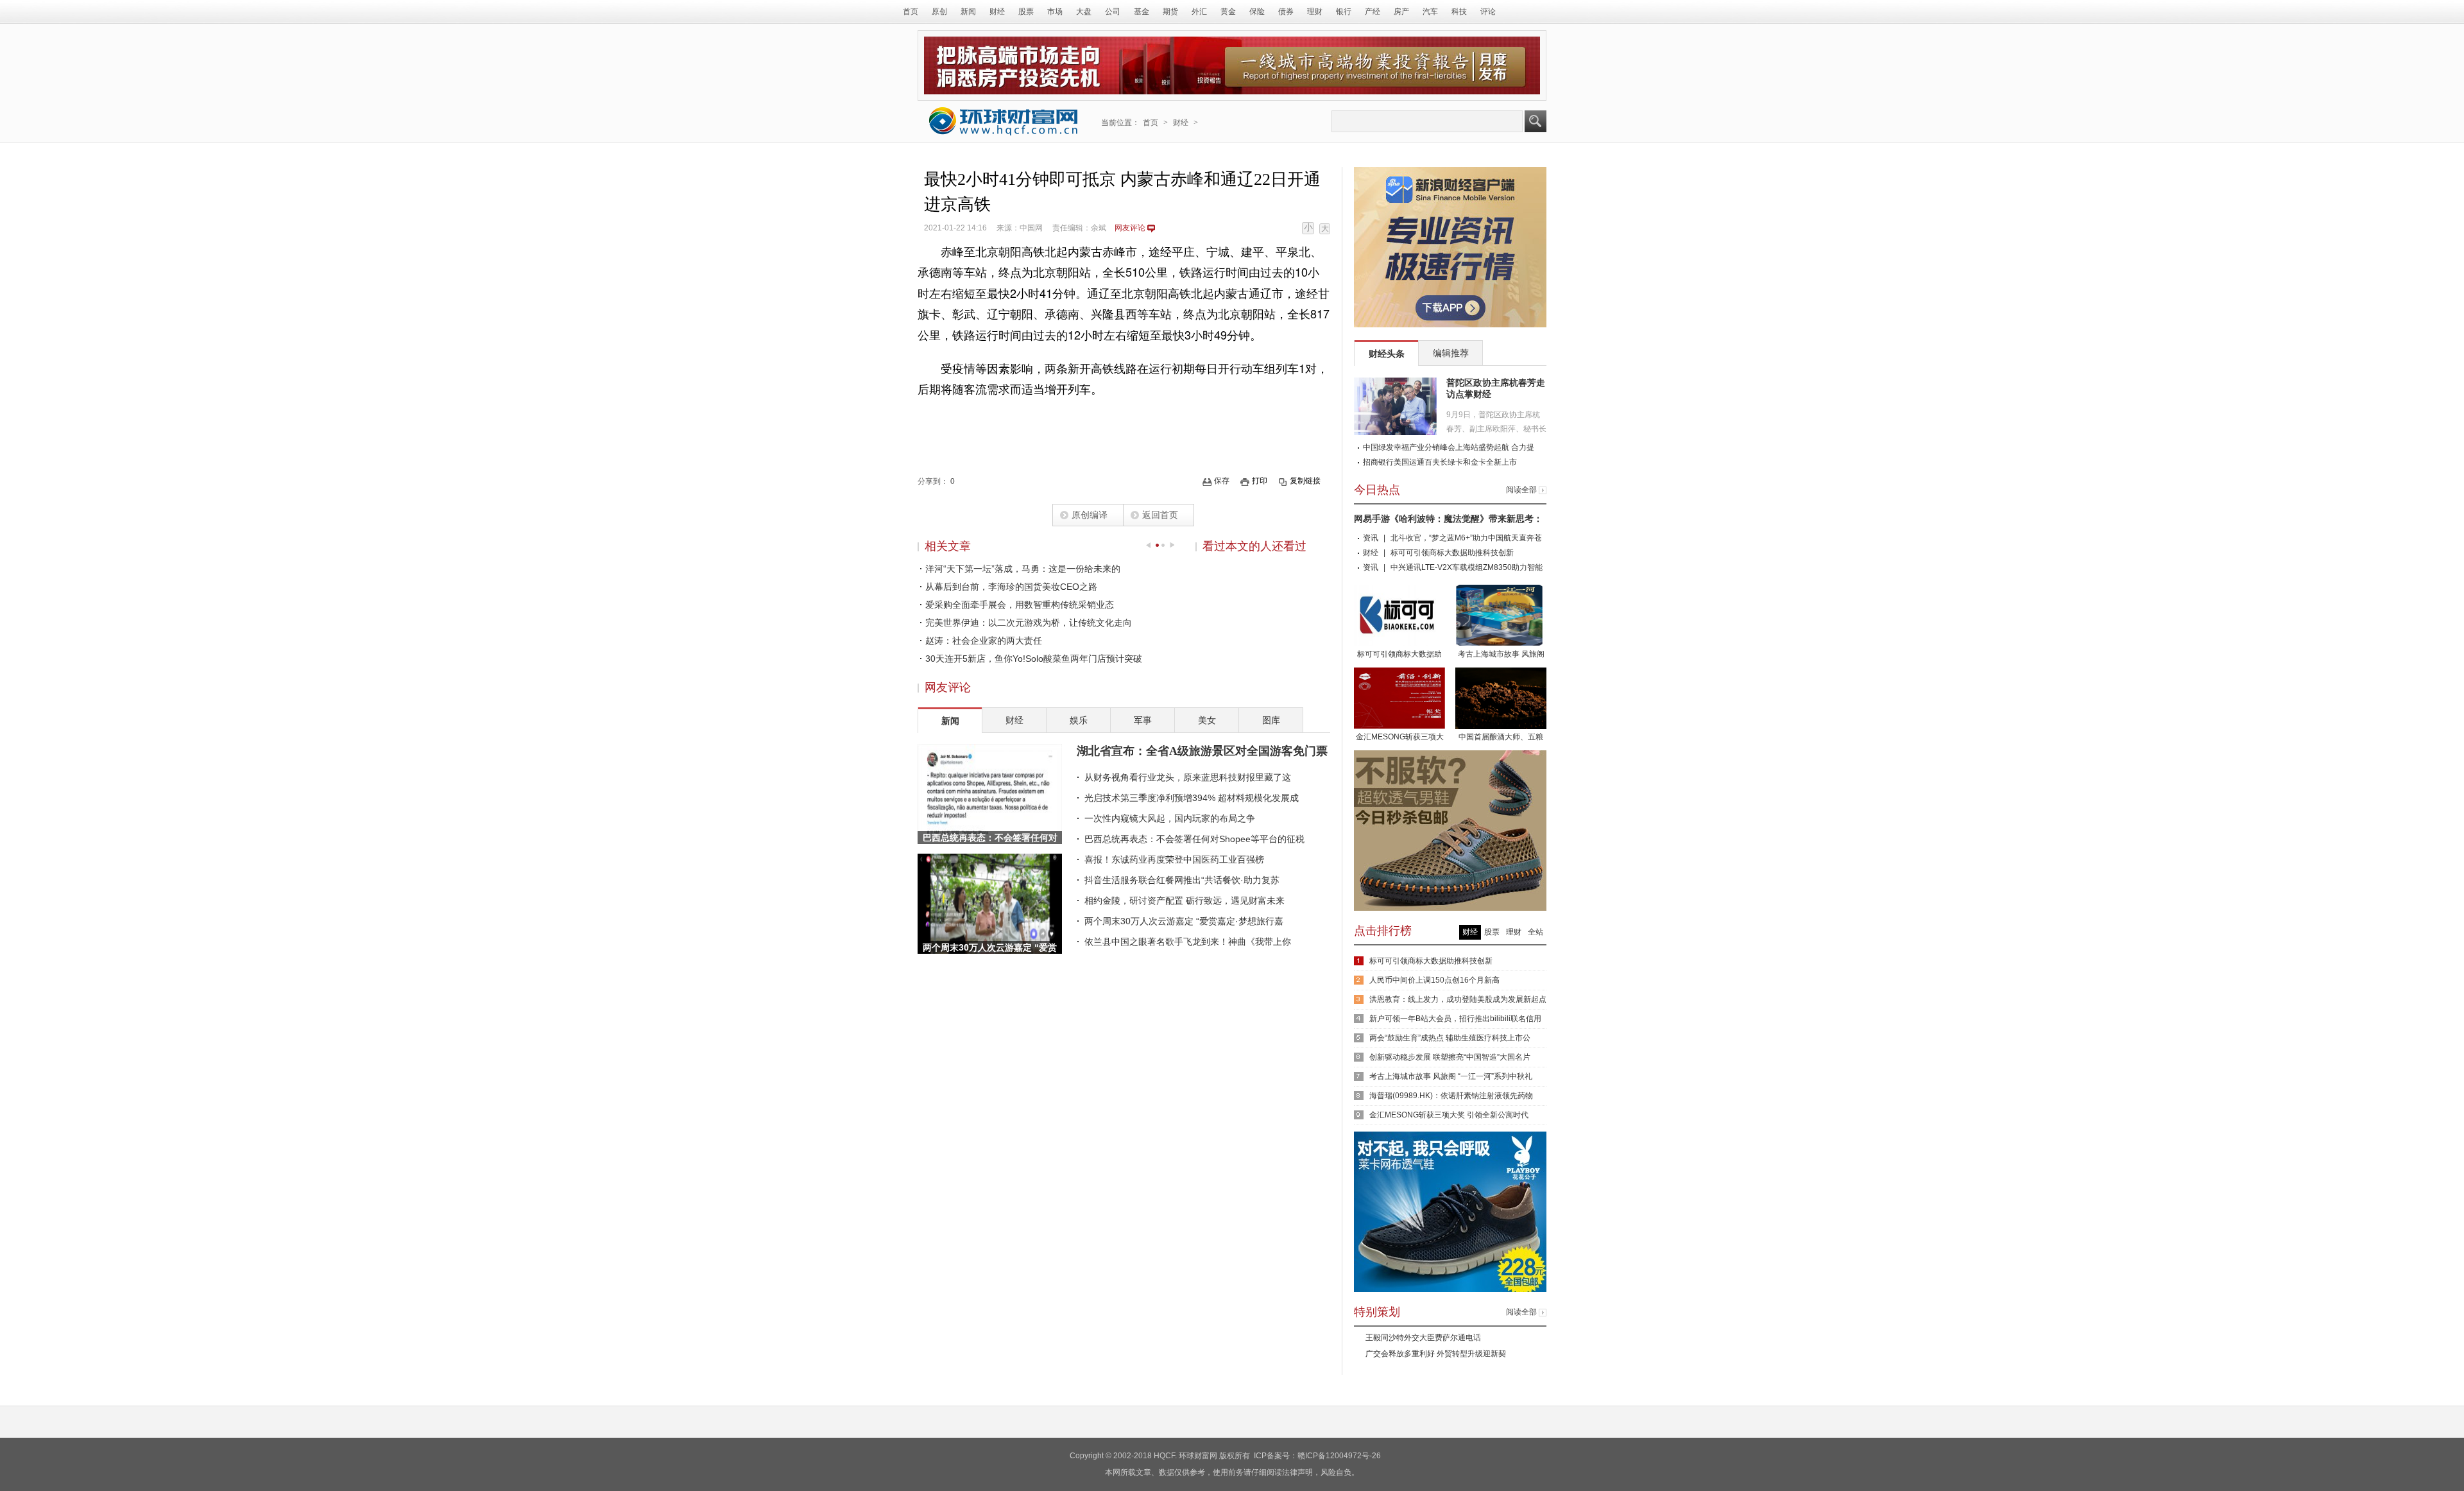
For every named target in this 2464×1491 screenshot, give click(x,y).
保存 (1222, 481)
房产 (1401, 12)
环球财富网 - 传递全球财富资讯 (1004, 121)
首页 (911, 12)
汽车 (1430, 12)
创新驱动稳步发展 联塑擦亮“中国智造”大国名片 (1450, 1057)
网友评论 (1130, 228)
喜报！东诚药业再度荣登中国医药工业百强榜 (1174, 859)
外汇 (1199, 12)
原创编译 (1090, 515)
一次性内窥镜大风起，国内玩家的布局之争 (1170, 818)
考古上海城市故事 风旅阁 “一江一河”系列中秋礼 (1451, 1076)
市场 (1055, 12)
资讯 (1371, 538)
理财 (1315, 12)
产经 (1373, 12)
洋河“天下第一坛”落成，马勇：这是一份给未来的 (1023, 569)
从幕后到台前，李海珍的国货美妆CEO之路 (1011, 587)
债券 (1286, 12)
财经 (997, 12)
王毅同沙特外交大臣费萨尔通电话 (1423, 1338)
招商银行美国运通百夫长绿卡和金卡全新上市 (1440, 462)
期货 (1170, 12)
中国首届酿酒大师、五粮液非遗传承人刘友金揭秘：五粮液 (1501, 738)
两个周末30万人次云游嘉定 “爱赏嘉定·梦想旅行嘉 (1184, 921)
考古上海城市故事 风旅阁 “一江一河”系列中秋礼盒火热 (1501, 655)
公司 (1113, 12)
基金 (1142, 12)
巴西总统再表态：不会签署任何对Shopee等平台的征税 (1194, 839)
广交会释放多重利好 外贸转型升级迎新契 (1436, 1354)
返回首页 (1160, 515)
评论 (1488, 12)
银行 (1344, 12)
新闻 (968, 12)
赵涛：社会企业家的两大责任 (984, 641)
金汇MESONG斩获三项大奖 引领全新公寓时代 (1400, 738)
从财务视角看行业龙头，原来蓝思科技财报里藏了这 (1188, 777)
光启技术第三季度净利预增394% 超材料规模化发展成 (1192, 798)
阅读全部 (1521, 490)
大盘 (1084, 12)
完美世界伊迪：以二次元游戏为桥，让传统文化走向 (1029, 623)
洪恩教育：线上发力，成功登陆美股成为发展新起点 (1458, 999)
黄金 (1228, 12)
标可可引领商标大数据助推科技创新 (1452, 553)
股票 (1026, 12)
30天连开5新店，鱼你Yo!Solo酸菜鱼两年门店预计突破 (1034, 659)
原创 (939, 12)
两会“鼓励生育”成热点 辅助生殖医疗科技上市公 (1450, 1038)
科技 (1459, 12)
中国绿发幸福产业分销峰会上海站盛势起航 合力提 (1449, 447)
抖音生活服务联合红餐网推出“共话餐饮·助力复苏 (1182, 880)
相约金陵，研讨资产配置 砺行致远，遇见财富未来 (1185, 901)
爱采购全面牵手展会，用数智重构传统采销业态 (1020, 605)
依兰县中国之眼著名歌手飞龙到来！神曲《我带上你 (1188, 942)
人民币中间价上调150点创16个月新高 (1434, 980)
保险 (1257, 12)
